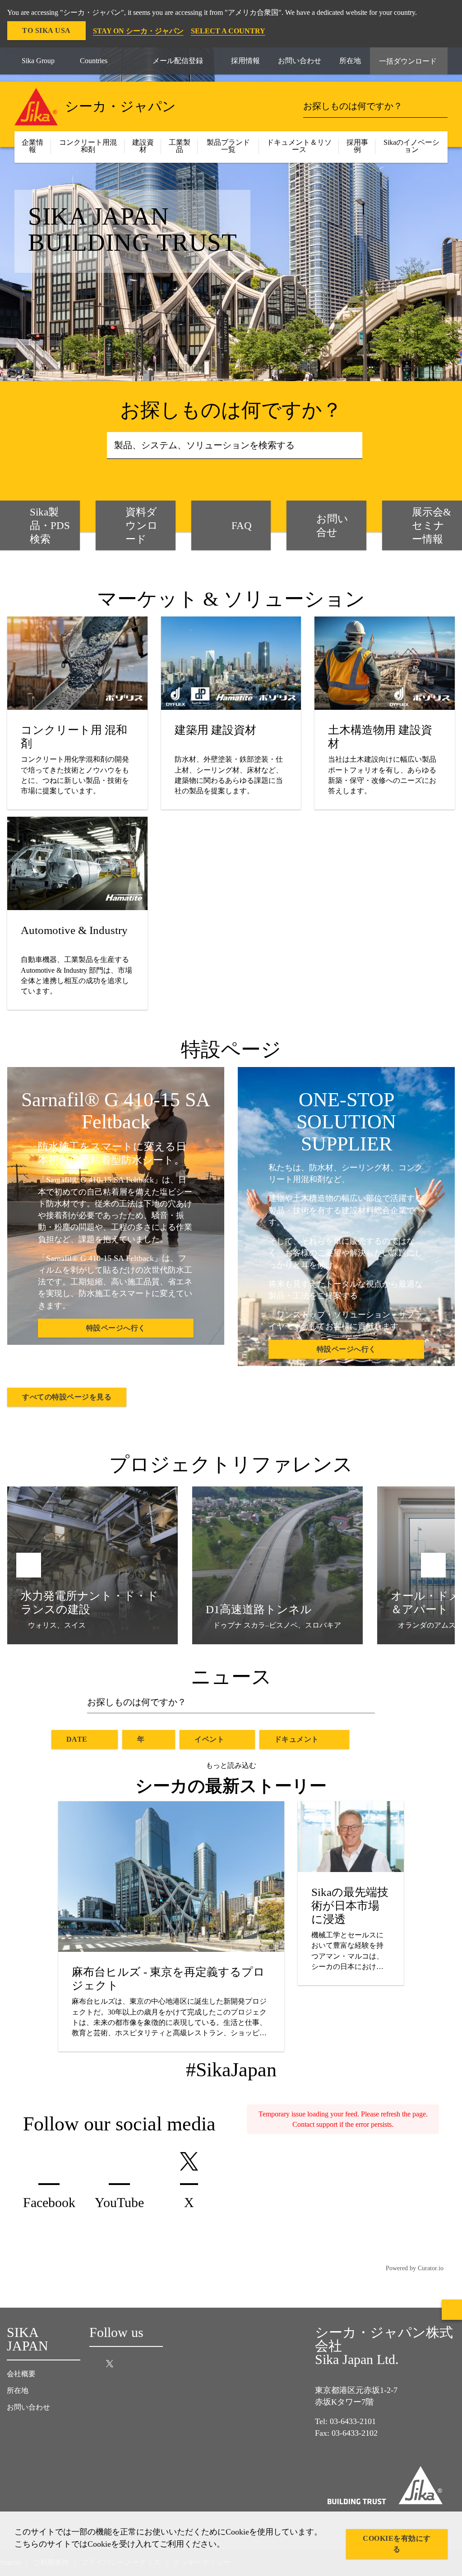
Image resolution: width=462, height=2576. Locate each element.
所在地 (18, 2390)
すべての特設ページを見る (67, 1397)
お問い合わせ (28, 2407)
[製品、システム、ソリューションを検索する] (353, 446)
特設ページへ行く (116, 1328)
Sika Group (38, 61)
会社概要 (21, 2374)
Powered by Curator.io (415, 2268)
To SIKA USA (46, 30)
